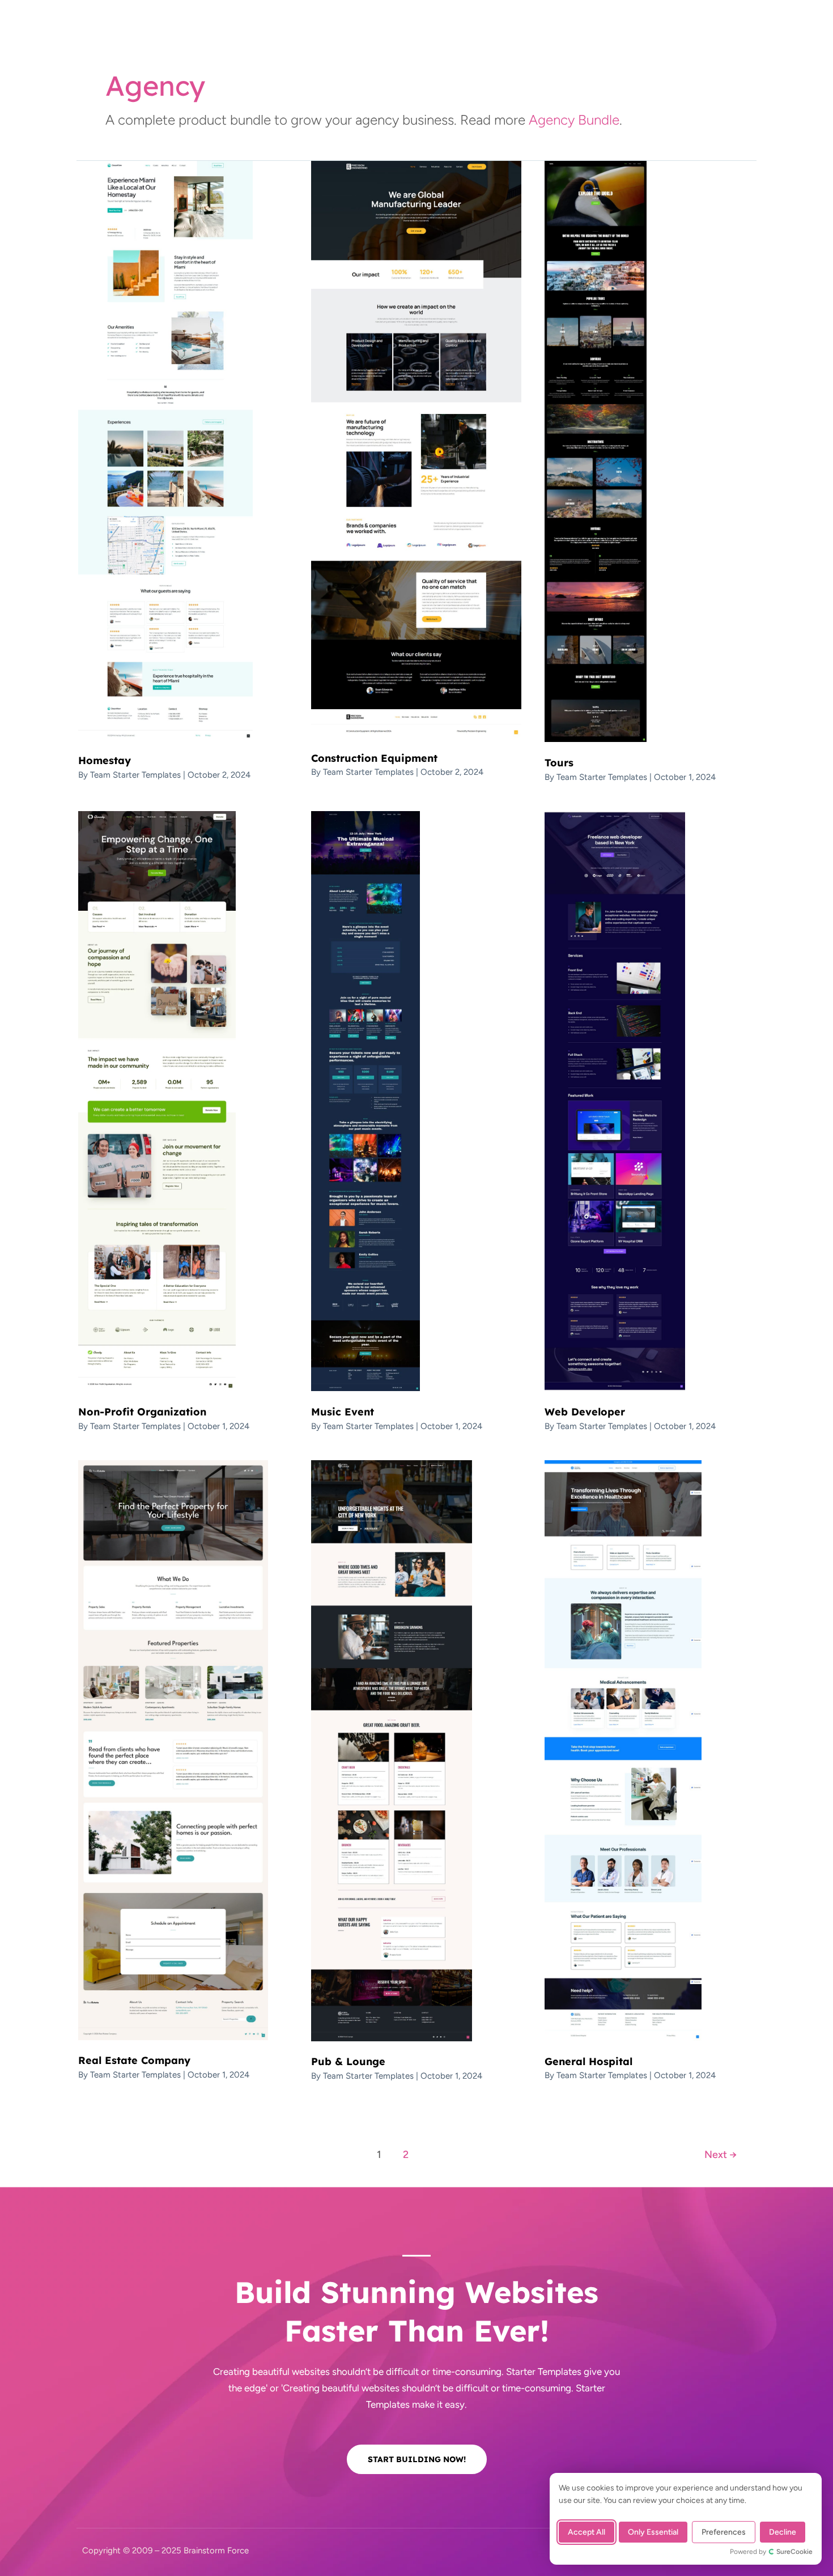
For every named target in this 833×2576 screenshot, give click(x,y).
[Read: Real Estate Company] (173, 1749)
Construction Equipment (374, 758)
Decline (783, 2532)
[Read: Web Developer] (615, 1101)
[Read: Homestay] (165, 450)
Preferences (724, 2532)
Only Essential (653, 2532)
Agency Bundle (574, 120)
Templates (297, 29)
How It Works (363, 29)
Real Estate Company (134, 2060)
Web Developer (585, 1412)
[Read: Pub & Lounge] (392, 1750)
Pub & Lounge (348, 2061)
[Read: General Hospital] (623, 1750)
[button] (705, 29)
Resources (526, 29)
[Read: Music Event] (365, 1101)
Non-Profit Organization (142, 1412)
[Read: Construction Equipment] (416, 448)
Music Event (343, 1412)
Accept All (586, 2532)
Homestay (105, 760)
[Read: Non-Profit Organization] (157, 1101)
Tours (559, 763)
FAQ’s (474, 29)
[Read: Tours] (596, 451)
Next (721, 2155)
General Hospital (588, 2061)
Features (426, 29)
